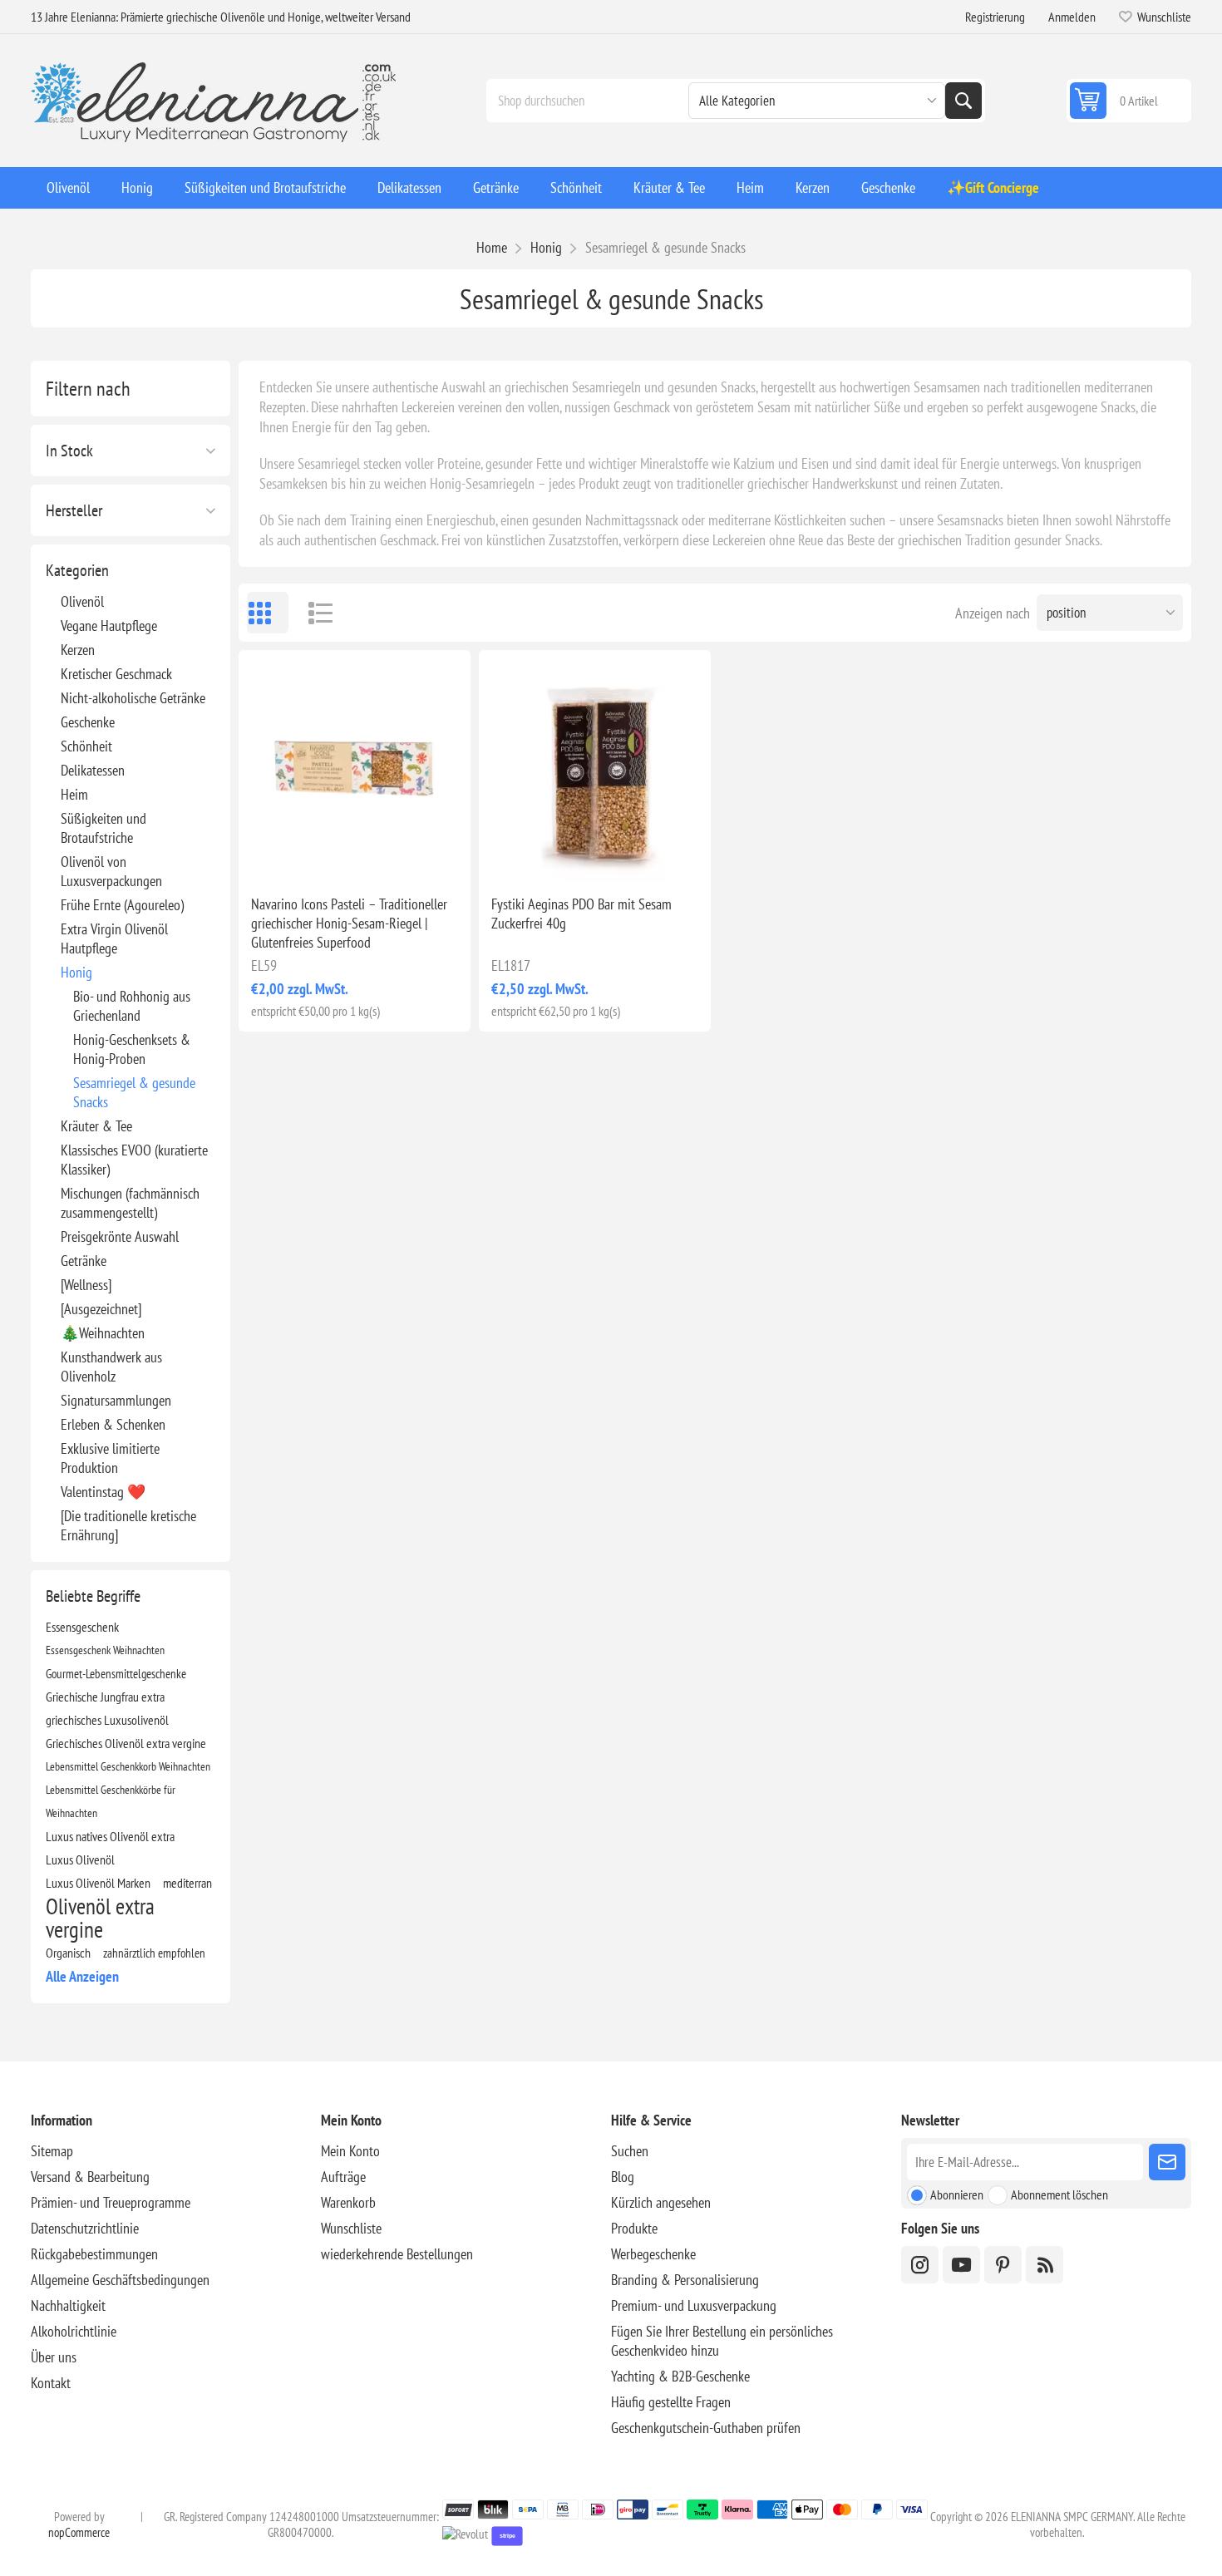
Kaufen (389, 855)
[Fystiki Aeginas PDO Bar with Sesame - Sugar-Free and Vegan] (595, 766)
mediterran (187, 1883)
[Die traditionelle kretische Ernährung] (128, 1525)
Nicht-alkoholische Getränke (133, 698)
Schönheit (86, 746)
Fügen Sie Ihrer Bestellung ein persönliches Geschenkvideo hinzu (722, 2341)
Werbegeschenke (653, 2254)
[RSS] (1045, 2265)
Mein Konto (350, 2151)
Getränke (84, 1261)
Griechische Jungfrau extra (105, 1697)
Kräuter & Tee (96, 1126)
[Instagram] (920, 2265)
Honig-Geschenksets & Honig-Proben (132, 1049)
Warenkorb (348, 2202)
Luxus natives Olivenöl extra (110, 1836)
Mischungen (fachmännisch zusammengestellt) (130, 1203)
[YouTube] (961, 2265)
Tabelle (268, 613)
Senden (1167, 2162)
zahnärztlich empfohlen (154, 1953)
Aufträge (343, 2177)
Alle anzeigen (82, 1976)
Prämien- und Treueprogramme (111, 2202)
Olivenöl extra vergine (100, 1918)
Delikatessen (93, 770)
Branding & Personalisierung (685, 2280)
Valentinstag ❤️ (103, 1492)
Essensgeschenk (82, 1627)
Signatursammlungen (116, 1400)
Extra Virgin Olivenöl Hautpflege (114, 938)
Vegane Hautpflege (109, 626)
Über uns (54, 2357)
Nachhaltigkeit (68, 2305)
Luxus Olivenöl (80, 1859)
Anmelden (1072, 17)
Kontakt (51, 2383)
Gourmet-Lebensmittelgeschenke (116, 1673)
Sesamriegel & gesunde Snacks (134, 1092)
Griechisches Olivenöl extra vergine (126, 1743)
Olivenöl (82, 601)
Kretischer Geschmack (116, 674)
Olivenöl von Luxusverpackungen (111, 871)
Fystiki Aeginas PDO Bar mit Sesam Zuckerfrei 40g (581, 914)
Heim (74, 794)
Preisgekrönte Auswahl (120, 1236)
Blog (623, 2177)
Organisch (68, 1953)
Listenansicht (313, 613)
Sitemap (52, 2151)
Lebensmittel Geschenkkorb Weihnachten (128, 1766)
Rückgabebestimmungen (94, 2254)
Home (492, 247)
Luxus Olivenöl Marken (98, 1883)
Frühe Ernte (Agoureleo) (122, 905)
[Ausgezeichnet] (101, 1309)
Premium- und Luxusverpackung (694, 2305)
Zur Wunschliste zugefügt (281, 855)
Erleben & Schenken (113, 1424)
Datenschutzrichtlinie (85, 2228)
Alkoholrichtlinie (74, 2331)
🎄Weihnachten (103, 1333)
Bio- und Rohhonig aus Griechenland (132, 1006)
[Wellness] (86, 1285)
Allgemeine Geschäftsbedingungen (120, 2280)
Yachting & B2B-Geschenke (680, 2376)
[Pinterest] (1003, 2265)
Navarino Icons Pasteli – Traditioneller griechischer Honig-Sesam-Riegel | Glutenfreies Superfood (349, 923)
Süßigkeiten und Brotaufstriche (103, 828)
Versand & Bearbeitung (90, 2177)
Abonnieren (957, 2194)
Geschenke (88, 722)
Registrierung (995, 17)
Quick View (316, 855)
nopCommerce (79, 2532)
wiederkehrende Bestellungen (397, 2254)
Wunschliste (351, 2228)
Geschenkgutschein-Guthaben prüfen (706, 2428)
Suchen (963, 101)
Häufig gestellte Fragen (671, 2402)
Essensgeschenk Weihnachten (105, 1650)
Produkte (634, 2228)
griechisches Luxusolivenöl (107, 1720)
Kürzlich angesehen (661, 2202)
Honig (76, 972)
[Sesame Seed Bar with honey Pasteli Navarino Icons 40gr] (355, 766)
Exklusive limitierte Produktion (110, 1458)
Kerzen (78, 650)
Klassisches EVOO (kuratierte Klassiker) (134, 1160)
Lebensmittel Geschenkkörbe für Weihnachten (111, 1801)
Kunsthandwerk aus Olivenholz (111, 1367)
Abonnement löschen (1059, 2194)
